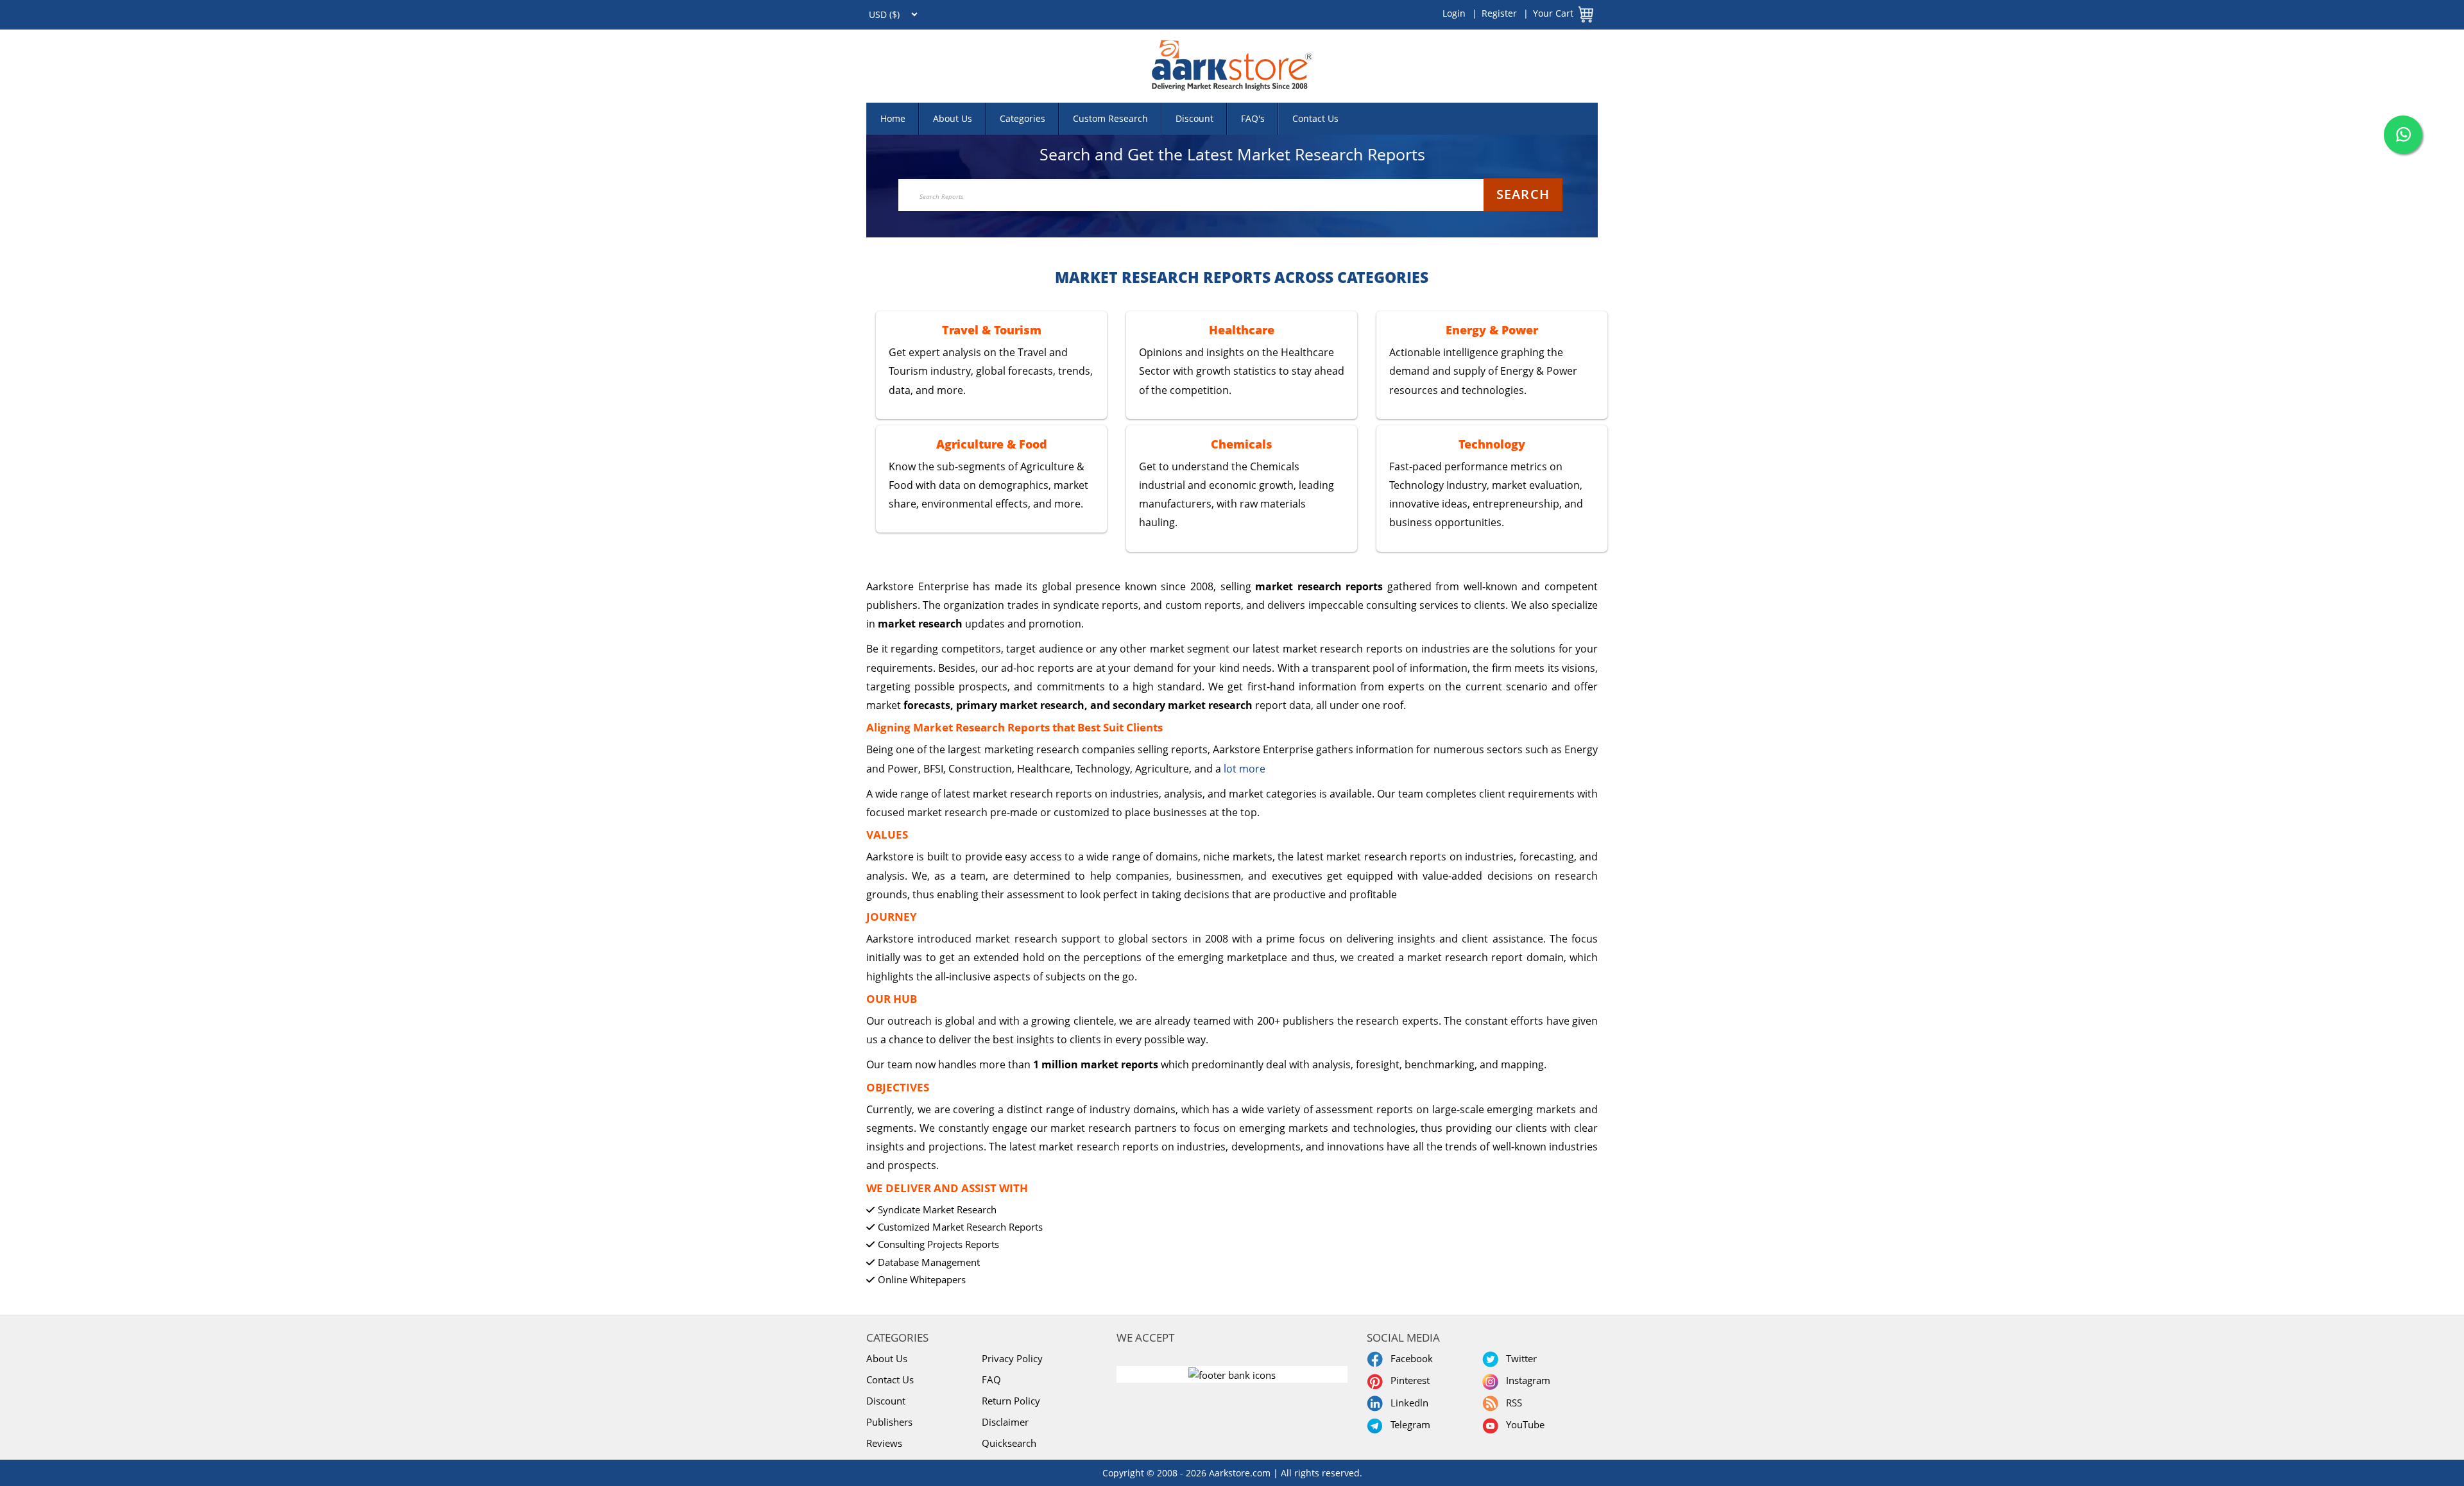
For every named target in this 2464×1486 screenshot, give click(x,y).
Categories (1022, 118)
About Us (953, 118)
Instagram (1526, 1380)
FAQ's (1253, 118)
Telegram (1408, 1424)
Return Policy (1011, 1401)
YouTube (1523, 1424)
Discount (1194, 118)
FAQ (991, 1379)
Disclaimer (1005, 1422)
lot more (1245, 769)
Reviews (884, 1443)
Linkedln (1407, 1403)
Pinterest (1407, 1380)
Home (893, 118)
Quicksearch (1009, 1443)
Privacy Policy (1012, 1358)
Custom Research (1110, 118)
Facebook (1409, 1358)
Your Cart (1553, 13)
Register (1499, 13)
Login (1454, 13)
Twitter (1519, 1358)
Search (1523, 194)
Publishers (889, 1422)
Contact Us (1315, 118)
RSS (1511, 1403)
